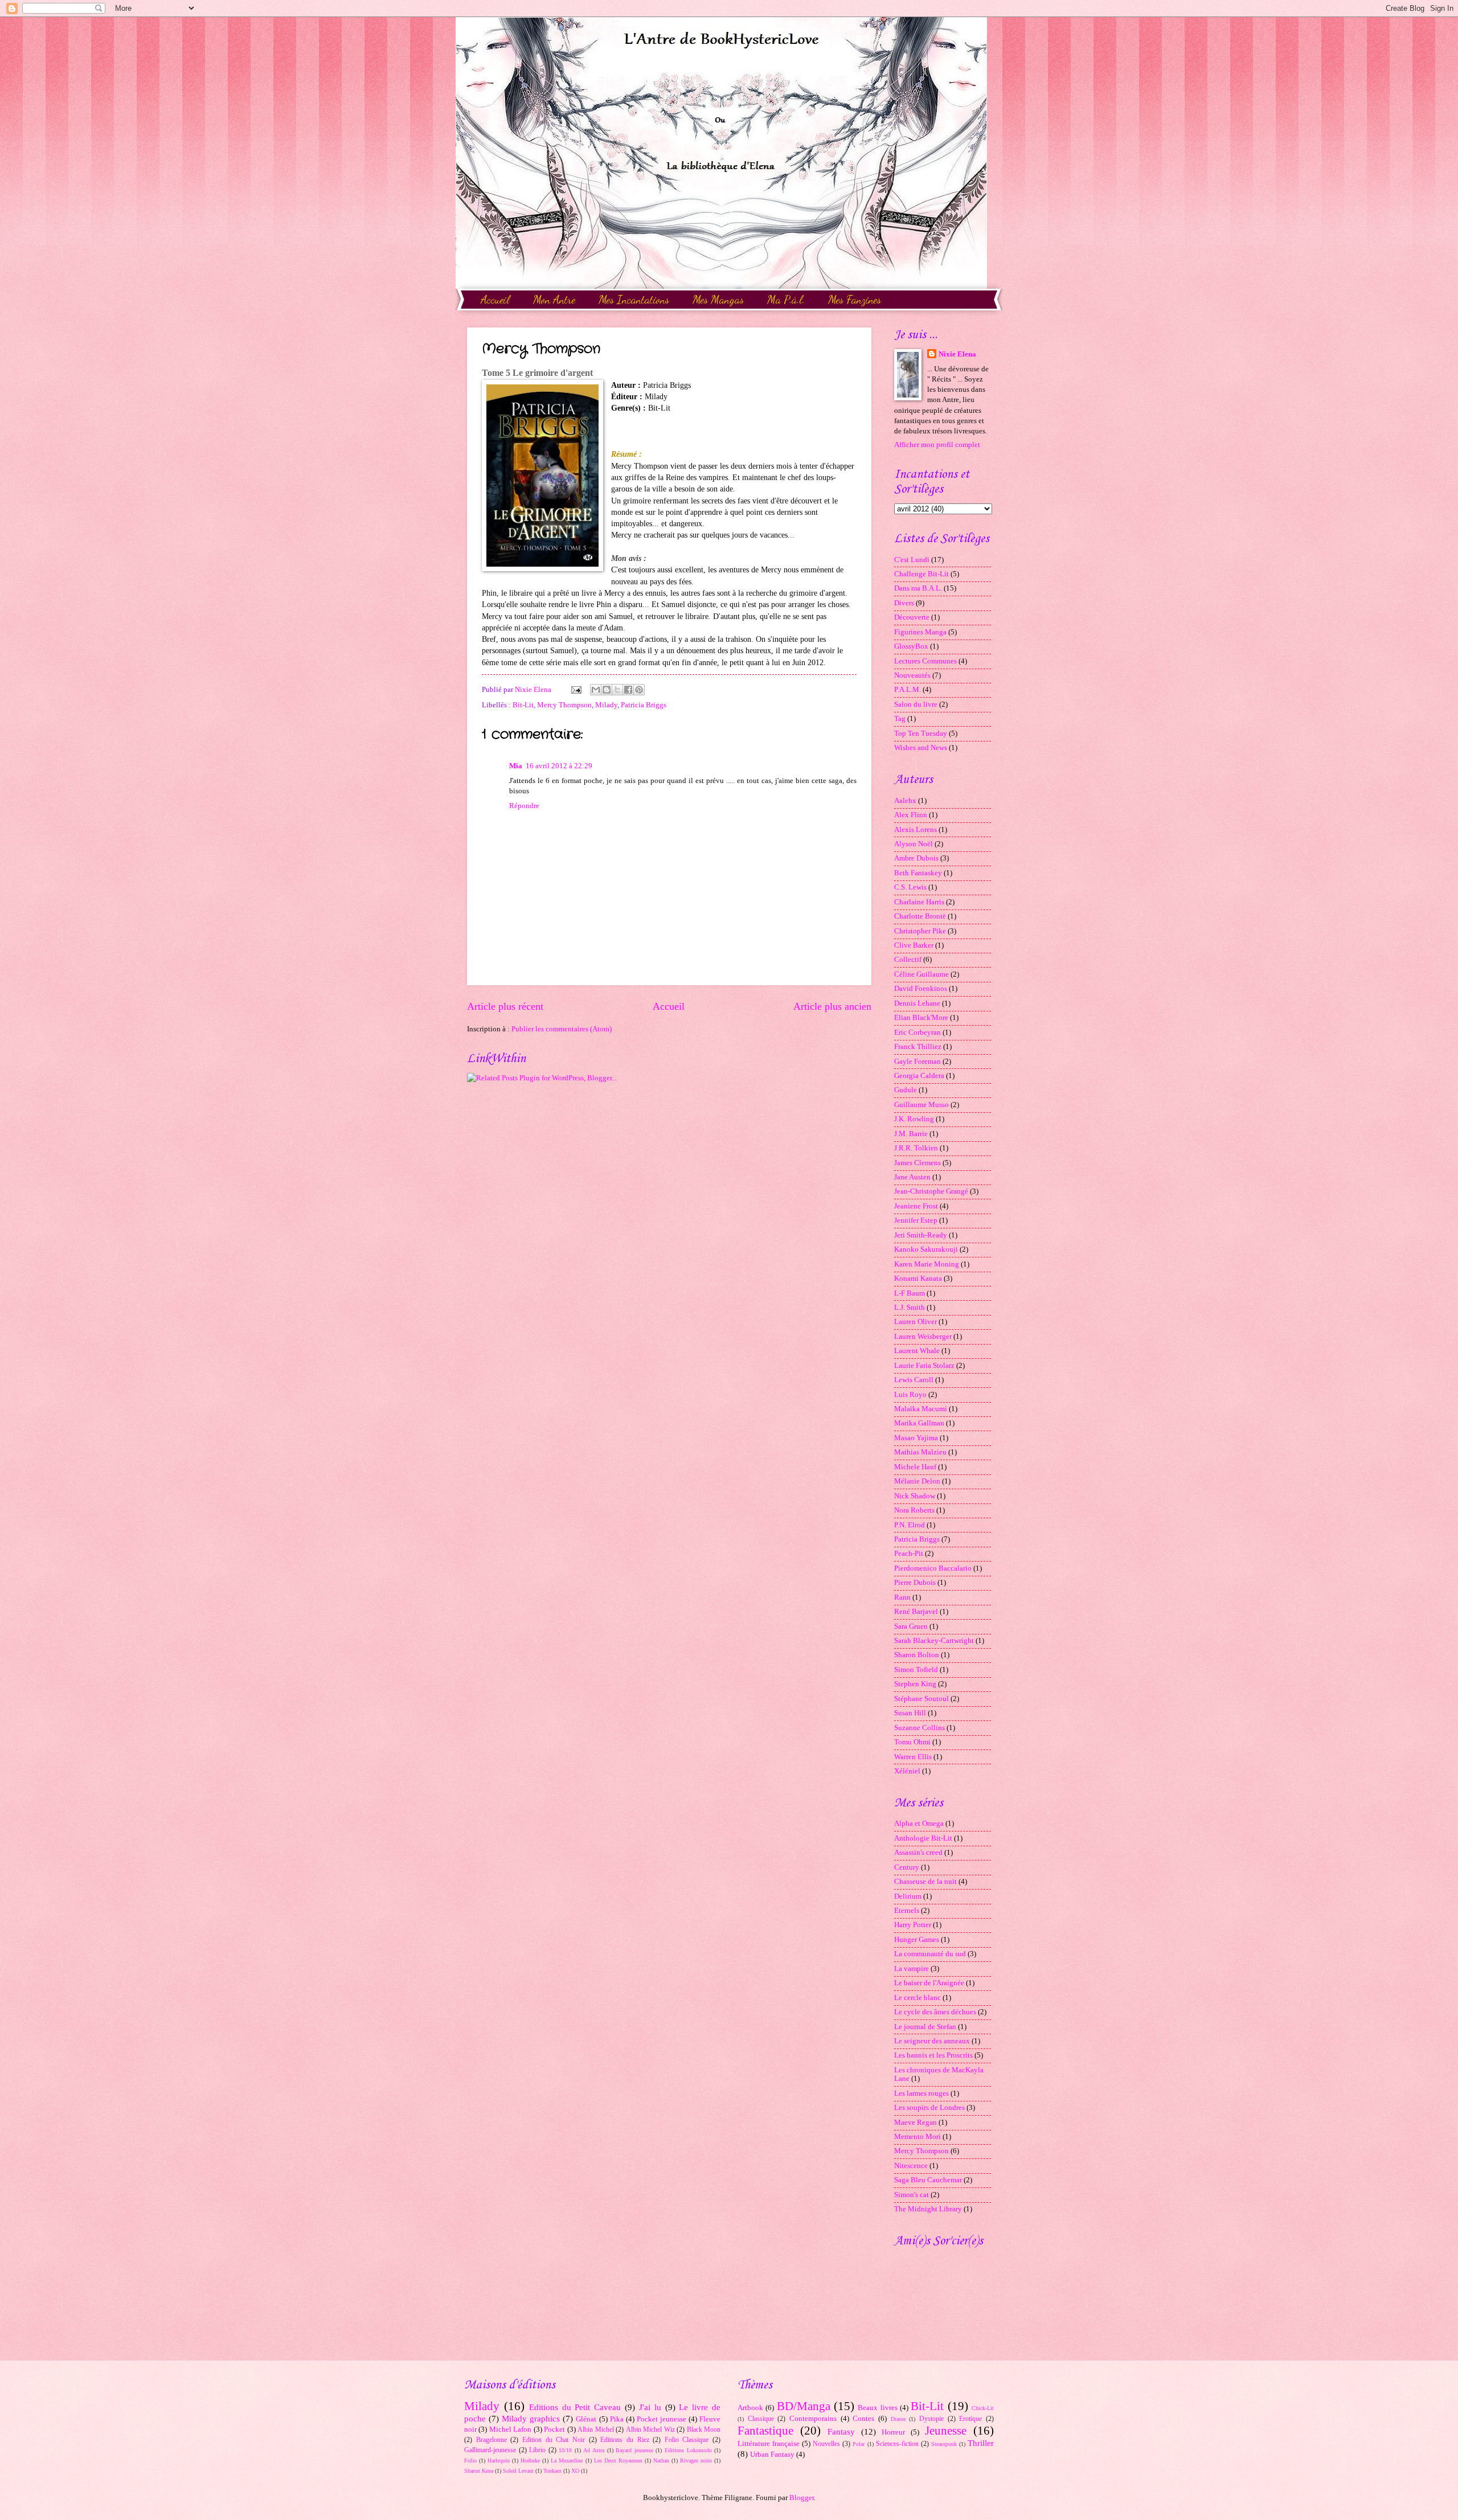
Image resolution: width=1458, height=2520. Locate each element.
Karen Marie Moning (927, 1264)
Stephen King (915, 1684)
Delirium (908, 1896)
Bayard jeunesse (634, 2450)
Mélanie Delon (917, 1481)
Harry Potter (913, 1925)
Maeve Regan (916, 2122)
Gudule (906, 1090)
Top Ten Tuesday (921, 734)
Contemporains (813, 2419)
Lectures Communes (925, 661)
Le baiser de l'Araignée (929, 1983)
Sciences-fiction (897, 2444)
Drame (898, 2419)
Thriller (981, 2443)
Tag (900, 719)
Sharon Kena (479, 2471)
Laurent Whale (917, 1351)
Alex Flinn (911, 815)
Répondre (524, 806)
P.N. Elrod (910, 1525)
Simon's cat (912, 2195)
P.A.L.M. (908, 690)
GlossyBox (911, 646)
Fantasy (841, 2431)
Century (907, 1867)
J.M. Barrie (911, 1134)
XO (575, 2471)
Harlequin (499, 2460)
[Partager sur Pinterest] (639, 690)
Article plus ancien (832, 1006)
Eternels (907, 1911)
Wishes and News (921, 748)
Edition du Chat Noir (554, 2440)
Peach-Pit (909, 1554)
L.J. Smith (910, 1308)
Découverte (912, 617)
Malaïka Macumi (921, 1409)
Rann (902, 1597)
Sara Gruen (911, 1626)
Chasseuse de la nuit (925, 1882)
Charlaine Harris (919, 902)
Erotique (970, 2419)
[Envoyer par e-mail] (596, 690)
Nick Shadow (915, 1496)
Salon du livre (916, 704)
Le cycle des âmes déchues (935, 2012)
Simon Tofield (916, 1670)
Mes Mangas (718, 300)
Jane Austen (912, 1177)
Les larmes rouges (922, 2093)
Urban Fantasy (772, 2455)
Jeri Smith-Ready (921, 1235)
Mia (516, 766)
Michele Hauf (915, 1467)
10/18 (565, 2450)
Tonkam (552, 2471)
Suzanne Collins (920, 1728)
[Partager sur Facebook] (628, 690)
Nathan (661, 2460)
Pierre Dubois (915, 1583)
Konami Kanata (918, 1279)
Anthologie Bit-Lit (923, 1838)
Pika (617, 2419)
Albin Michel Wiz (650, 2430)
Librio (537, 2450)
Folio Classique (687, 2440)
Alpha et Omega (919, 1824)
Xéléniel (907, 1771)
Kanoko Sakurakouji (926, 1249)
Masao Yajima (916, 1438)
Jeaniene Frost (916, 1206)
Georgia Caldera (919, 1076)
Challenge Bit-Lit (922, 574)
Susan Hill (910, 1713)
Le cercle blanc (918, 1998)
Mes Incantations (634, 300)
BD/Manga (804, 2406)
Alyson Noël (914, 844)
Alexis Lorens (916, 830)
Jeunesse (946, 2431)
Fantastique (765, 2431)
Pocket (554, 2429)
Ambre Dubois (916, 858)
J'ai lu (650, 2407)
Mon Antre (554, 300)
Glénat (586, 2419)
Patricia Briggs (644, 705)
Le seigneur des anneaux (932, 2041)
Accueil (495, 300)
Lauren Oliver (916, 1322)
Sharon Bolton (917, 1655)
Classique (761, 2419)
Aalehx (905, 801)
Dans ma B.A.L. (918, 588)
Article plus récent (505, 1006)
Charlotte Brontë (920, 916)
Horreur (893, 2432)
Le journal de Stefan (925, 2027)
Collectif (908, 960)
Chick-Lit (983, 2408)
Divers (904, 603)
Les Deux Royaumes (618, 2460)
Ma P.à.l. (786, 300)
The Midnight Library (928, 2209)
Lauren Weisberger (923, 1337)
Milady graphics (531, 2418)
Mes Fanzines (855, 300)
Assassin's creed (918, 1853)
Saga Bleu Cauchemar (928, 2180)
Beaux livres (877, 2408)
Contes (863, 2419)
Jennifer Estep (916, 1220)
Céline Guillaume (922, 974)
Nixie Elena (957, 354)
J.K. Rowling (914, 1119)
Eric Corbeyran (918, 1032)
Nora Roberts (914, 1510)
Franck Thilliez (918, 1047)
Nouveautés (912, 675)
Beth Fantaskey (918, 873)
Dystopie (931, 2419)
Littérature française (769, 2444)
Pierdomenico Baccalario (933, 1568)
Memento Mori (918, 2137)
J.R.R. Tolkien (916, 1148)
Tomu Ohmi (912, 1742)
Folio (470, 2460)
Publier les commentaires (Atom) (562, 1029)
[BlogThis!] (607, 690)
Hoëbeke (530, 2460)
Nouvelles (826, 2444)
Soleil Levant (518, 2471)
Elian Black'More (921, 1018)
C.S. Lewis (910, 887)
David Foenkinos (921, 989)
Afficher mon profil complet (937, 445)
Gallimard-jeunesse (490, 2450)
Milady (606, 705)
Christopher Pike (920, 931)
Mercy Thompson (564, 705)
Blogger (802, 2498)
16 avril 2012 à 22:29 (559, 766)
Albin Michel (595, 2430)
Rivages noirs (696, 2460)
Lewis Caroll (914, 1380)
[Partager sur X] (617, 690)
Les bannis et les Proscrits (933, 2055)
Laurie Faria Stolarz (924, 1366)
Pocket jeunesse (662, 2419)
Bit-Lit (523, 705)
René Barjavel (916, 1612)
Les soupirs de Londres (929, 2108)
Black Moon (704, 2430)
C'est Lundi (912, 560)
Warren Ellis (913, 1757)
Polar (859, 2444)
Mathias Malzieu (920, 1452)
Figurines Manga (920, 632)
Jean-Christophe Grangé (931, 1191)
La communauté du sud (930, 1954)
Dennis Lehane (917, 1003)
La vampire (912, 1969)
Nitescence (911, 2166)
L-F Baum (910, 1293)
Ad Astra (594, 2450)
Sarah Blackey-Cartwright (934, 1641)
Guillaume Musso (922, 1105)
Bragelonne (492, 2440)
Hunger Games (917, 1940)
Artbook (750, 2408)
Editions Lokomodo (688, 2450)
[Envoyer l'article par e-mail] (576, 690)
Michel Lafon (510, 2429)
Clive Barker (914, 945)
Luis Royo (910, 1395)
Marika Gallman (919, 1423)
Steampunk (944, 2444)
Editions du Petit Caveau (575, 2407)
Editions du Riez (624, 2440)
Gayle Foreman (918, 1062)
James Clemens (918, 1163)
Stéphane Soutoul (922, 1699)
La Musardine (567, 2460)
